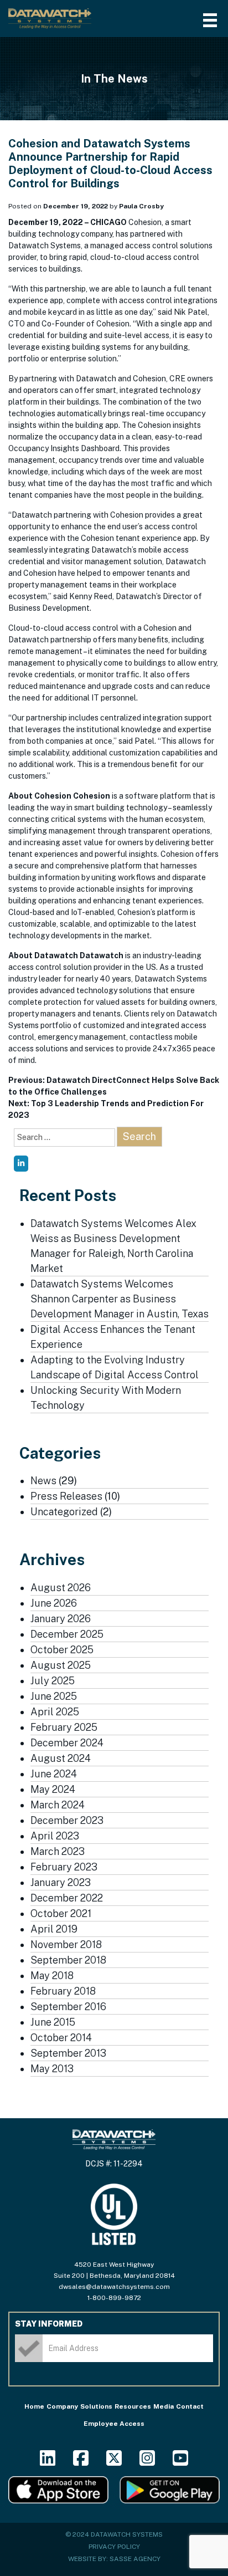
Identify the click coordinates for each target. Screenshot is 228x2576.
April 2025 (55, 1712)
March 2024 (58, 1805)
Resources (133, 2406)
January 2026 (61, 1619)
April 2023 (55, 1836)
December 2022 (67, 1898)
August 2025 (61, 1665)
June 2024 (54, 1774)
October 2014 (61, 2038)
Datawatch (102, 955)
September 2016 (68, 2007)
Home (34, 2406)
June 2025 (54, 1696)
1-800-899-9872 (114, 2298)
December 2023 (67, 1820)
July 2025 (53, 1681)
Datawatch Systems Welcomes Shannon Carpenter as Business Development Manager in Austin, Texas (120, 1299)
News (43, 1481)
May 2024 (53, 1789)
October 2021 (61, 1913)
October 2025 (62, 1650)
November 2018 (66, 1944)
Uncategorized (64, 1512)
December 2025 (67, 1634)
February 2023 (64, 1867)
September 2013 (68, 2053)
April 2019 (54, 1929)
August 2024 (61, 1758)
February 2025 (64, 1727)
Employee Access (114, 2424)
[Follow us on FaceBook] (81, 2462)
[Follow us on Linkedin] (48, 2462)
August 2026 (61, 1588)
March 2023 (58, 1851)
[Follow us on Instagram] (147, 2462)
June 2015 (53, 2022)
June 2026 (54, 1603)
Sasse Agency (135, 2559)
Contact (190, 2406)
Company (62, 2406)
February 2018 (63, 1991)
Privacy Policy (114, 2547)
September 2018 (68, 1960)
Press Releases (66, 1496)
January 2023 (61, 1882)
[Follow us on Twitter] (114, 2462)
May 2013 (52, 2069)
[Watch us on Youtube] (180, 2462)
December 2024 (67, 1743)
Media (164, 2406)
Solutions (96, 2406)
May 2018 (52, 1976)
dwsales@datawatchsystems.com (114, 2287)
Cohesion (92, 796)
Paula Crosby (141, 206)
